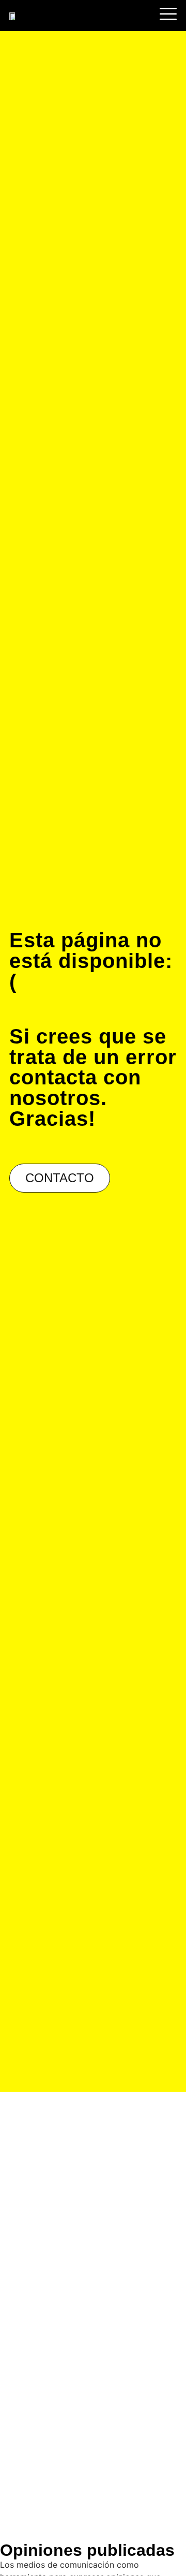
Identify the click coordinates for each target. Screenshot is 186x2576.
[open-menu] (167, 16)
